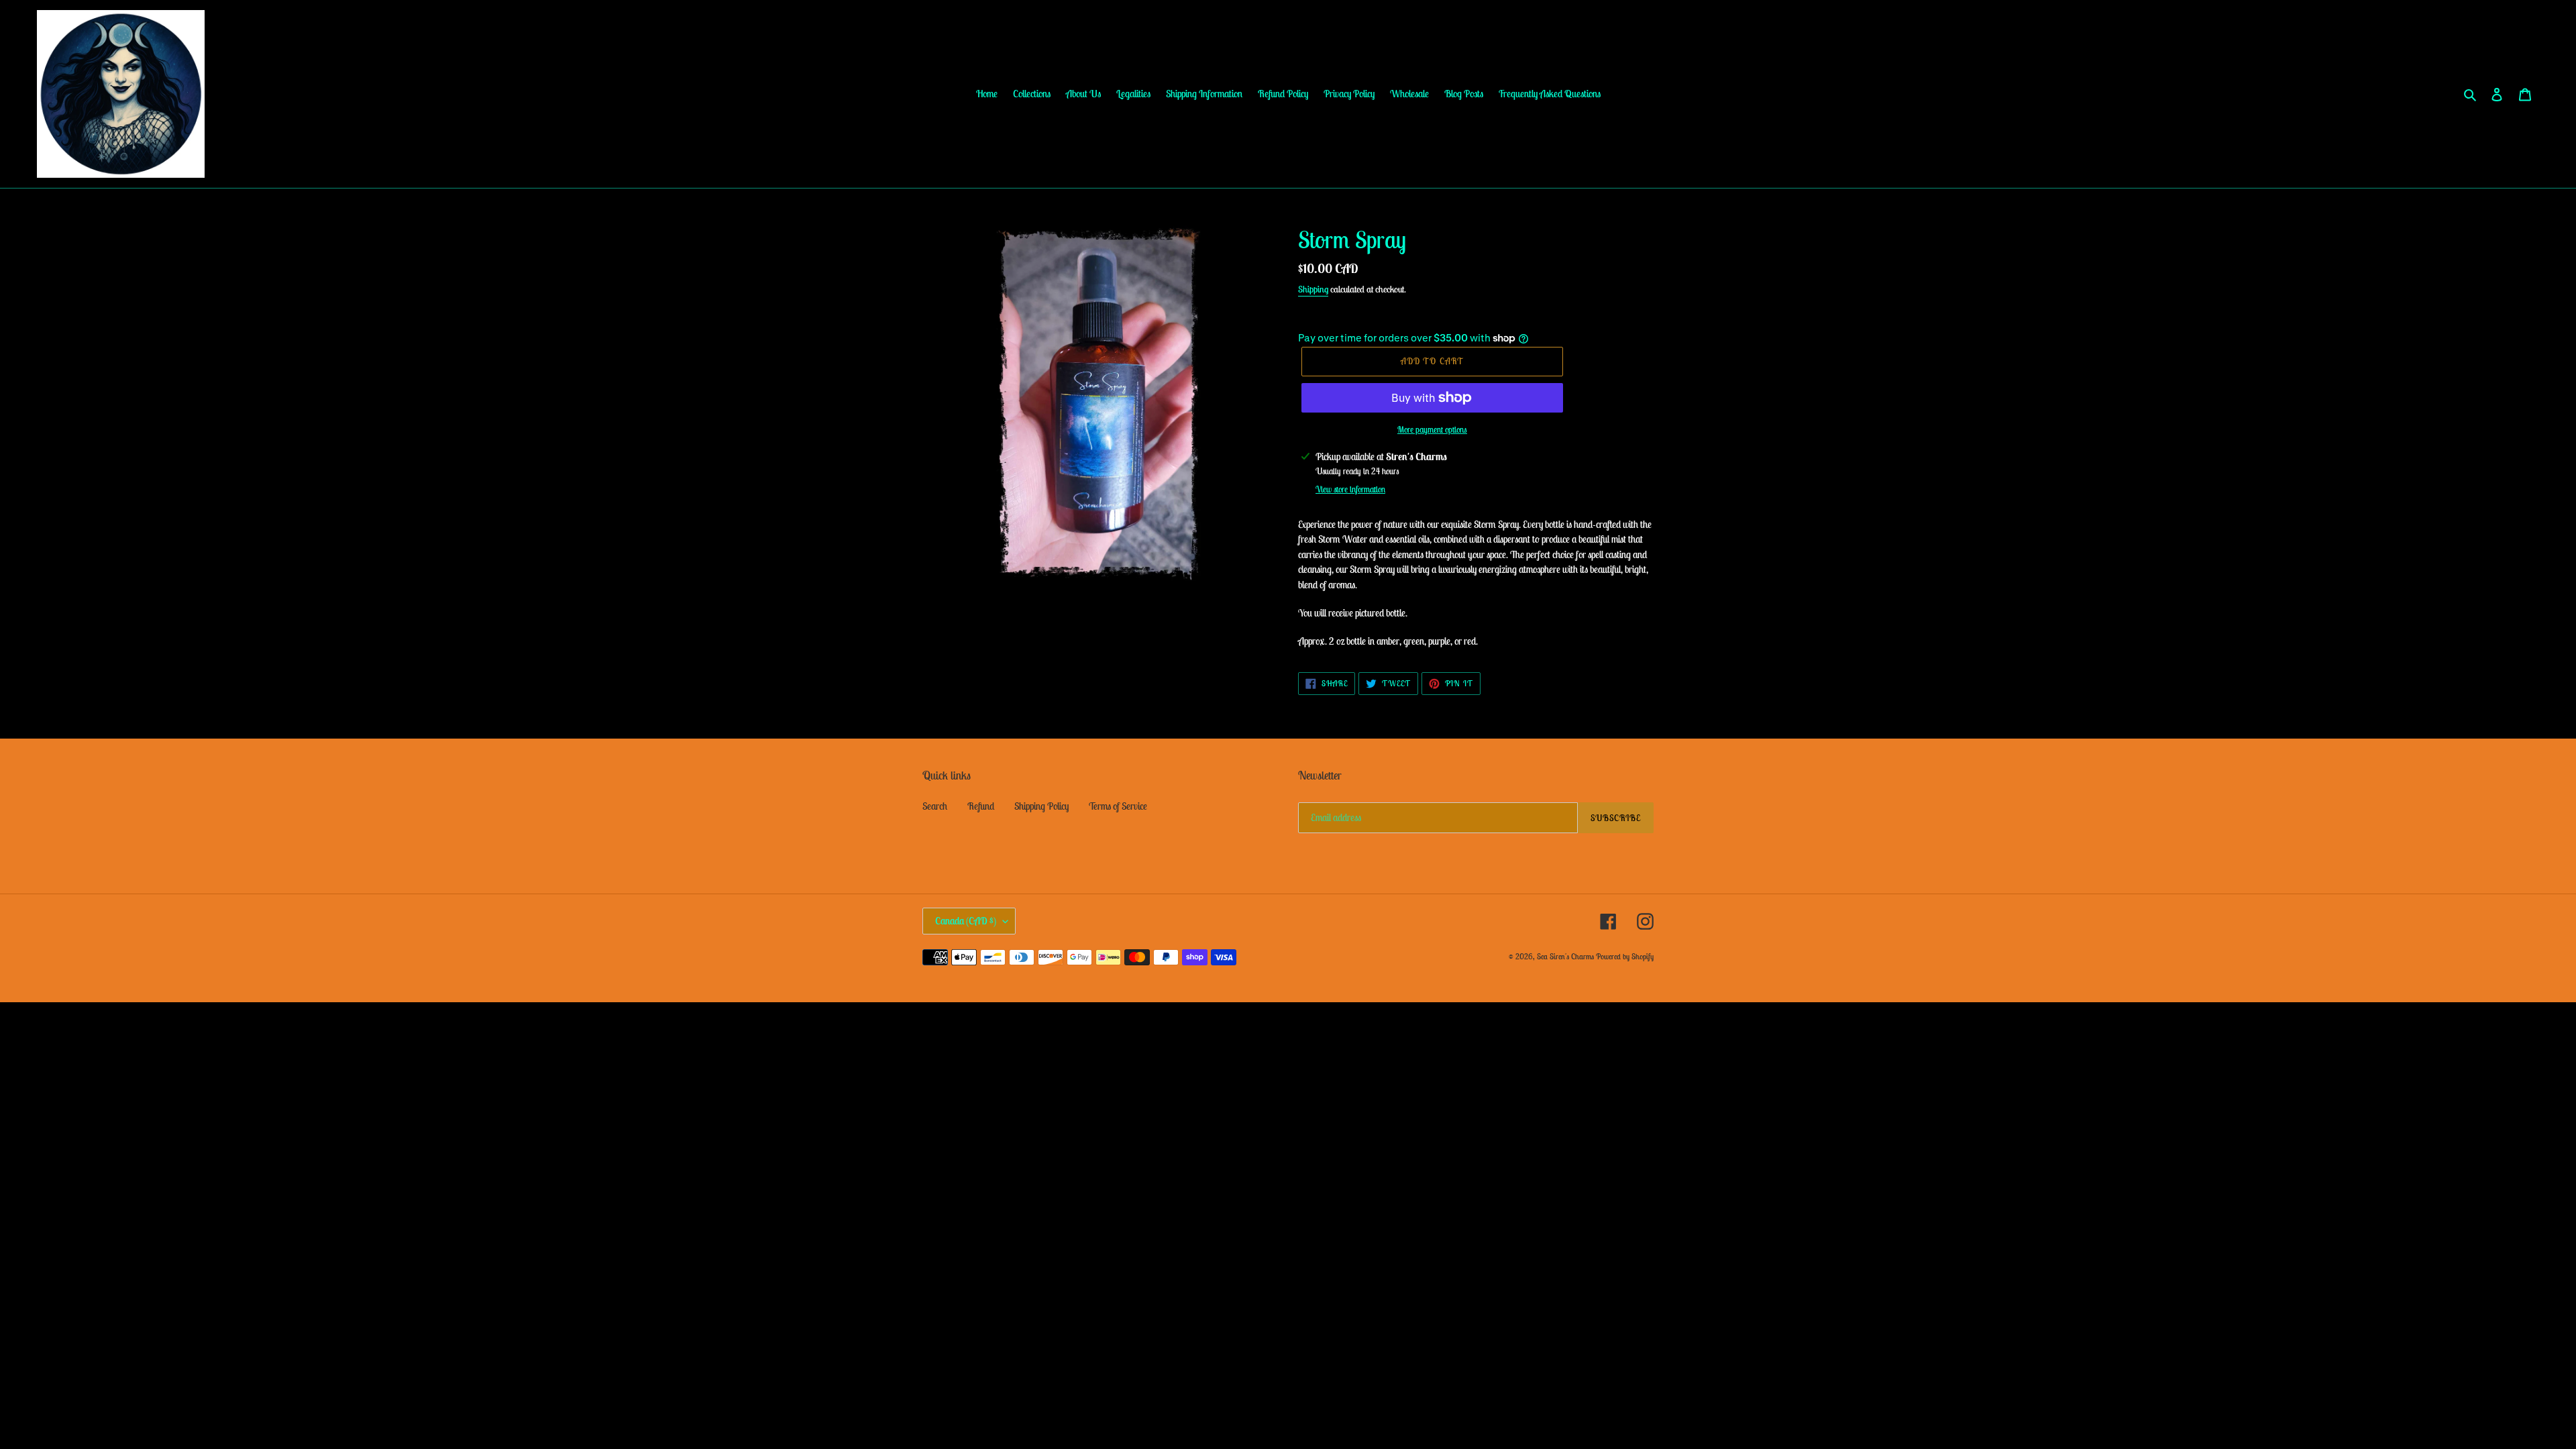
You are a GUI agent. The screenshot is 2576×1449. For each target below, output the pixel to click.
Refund (981, 806)
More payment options (1432, 430)
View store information (1350, 489)
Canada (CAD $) (966, 921)
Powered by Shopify (1625, 956)
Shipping (1313, 289)
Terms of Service (1118, 806)
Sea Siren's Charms (1565, 956)
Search (935, 806)
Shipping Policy (1041, 806)
